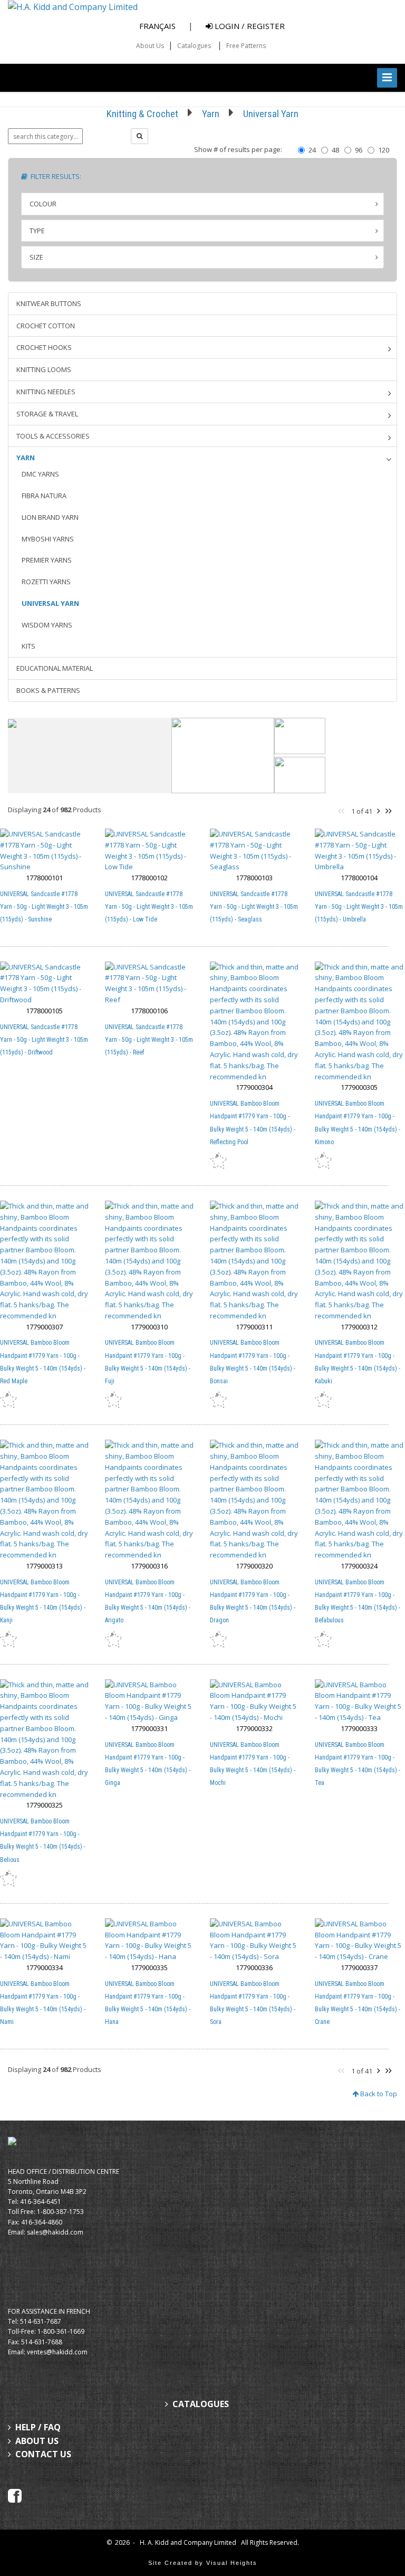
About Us (150, 46)
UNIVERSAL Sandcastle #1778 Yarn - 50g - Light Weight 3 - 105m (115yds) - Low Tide (149, 907)
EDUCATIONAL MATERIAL (55, 668)
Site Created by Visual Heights (203, 2563)
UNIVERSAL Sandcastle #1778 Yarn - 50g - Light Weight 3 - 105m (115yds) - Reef (149, 1040)
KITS (28, 646)
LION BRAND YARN (50, 517)
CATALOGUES (201, 2404)
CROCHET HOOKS (44, 347)
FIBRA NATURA (44, 496)
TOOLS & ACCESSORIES (53, 436)
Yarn (211, 114)
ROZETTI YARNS (46, 582)
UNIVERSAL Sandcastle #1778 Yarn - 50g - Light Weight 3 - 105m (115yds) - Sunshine (44, 907)
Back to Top (378, 2094)
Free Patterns (246, 46)
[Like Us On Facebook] (15, 2495)
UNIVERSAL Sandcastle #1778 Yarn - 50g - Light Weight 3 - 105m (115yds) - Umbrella (359, 907)
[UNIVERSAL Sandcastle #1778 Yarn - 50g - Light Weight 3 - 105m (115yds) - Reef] (149, 983)
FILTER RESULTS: (54, 176)
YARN (26, 458)
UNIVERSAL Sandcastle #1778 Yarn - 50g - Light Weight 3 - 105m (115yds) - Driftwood (44, 1040)
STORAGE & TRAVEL (47, 414)
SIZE (36, 257)
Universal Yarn (271, 114)
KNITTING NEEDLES (46, 392)
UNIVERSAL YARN (50, 603)
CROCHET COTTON (46, 326)
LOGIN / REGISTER (249, 26)
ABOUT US (37, 2441)
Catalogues (194, 46)
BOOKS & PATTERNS (48, 690)
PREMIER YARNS (47, 560)
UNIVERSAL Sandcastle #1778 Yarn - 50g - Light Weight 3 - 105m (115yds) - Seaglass (254, 907)
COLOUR (43, 204)
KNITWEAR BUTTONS (49, 303)
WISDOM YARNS (47, 625)
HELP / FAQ (38, 2427)
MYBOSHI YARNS (48, 539)
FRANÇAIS (157, 26)
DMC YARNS (40, 474)
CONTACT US (43, 2454)
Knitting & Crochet (142, 114)
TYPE (37, 231)
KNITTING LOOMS (44, 369)
